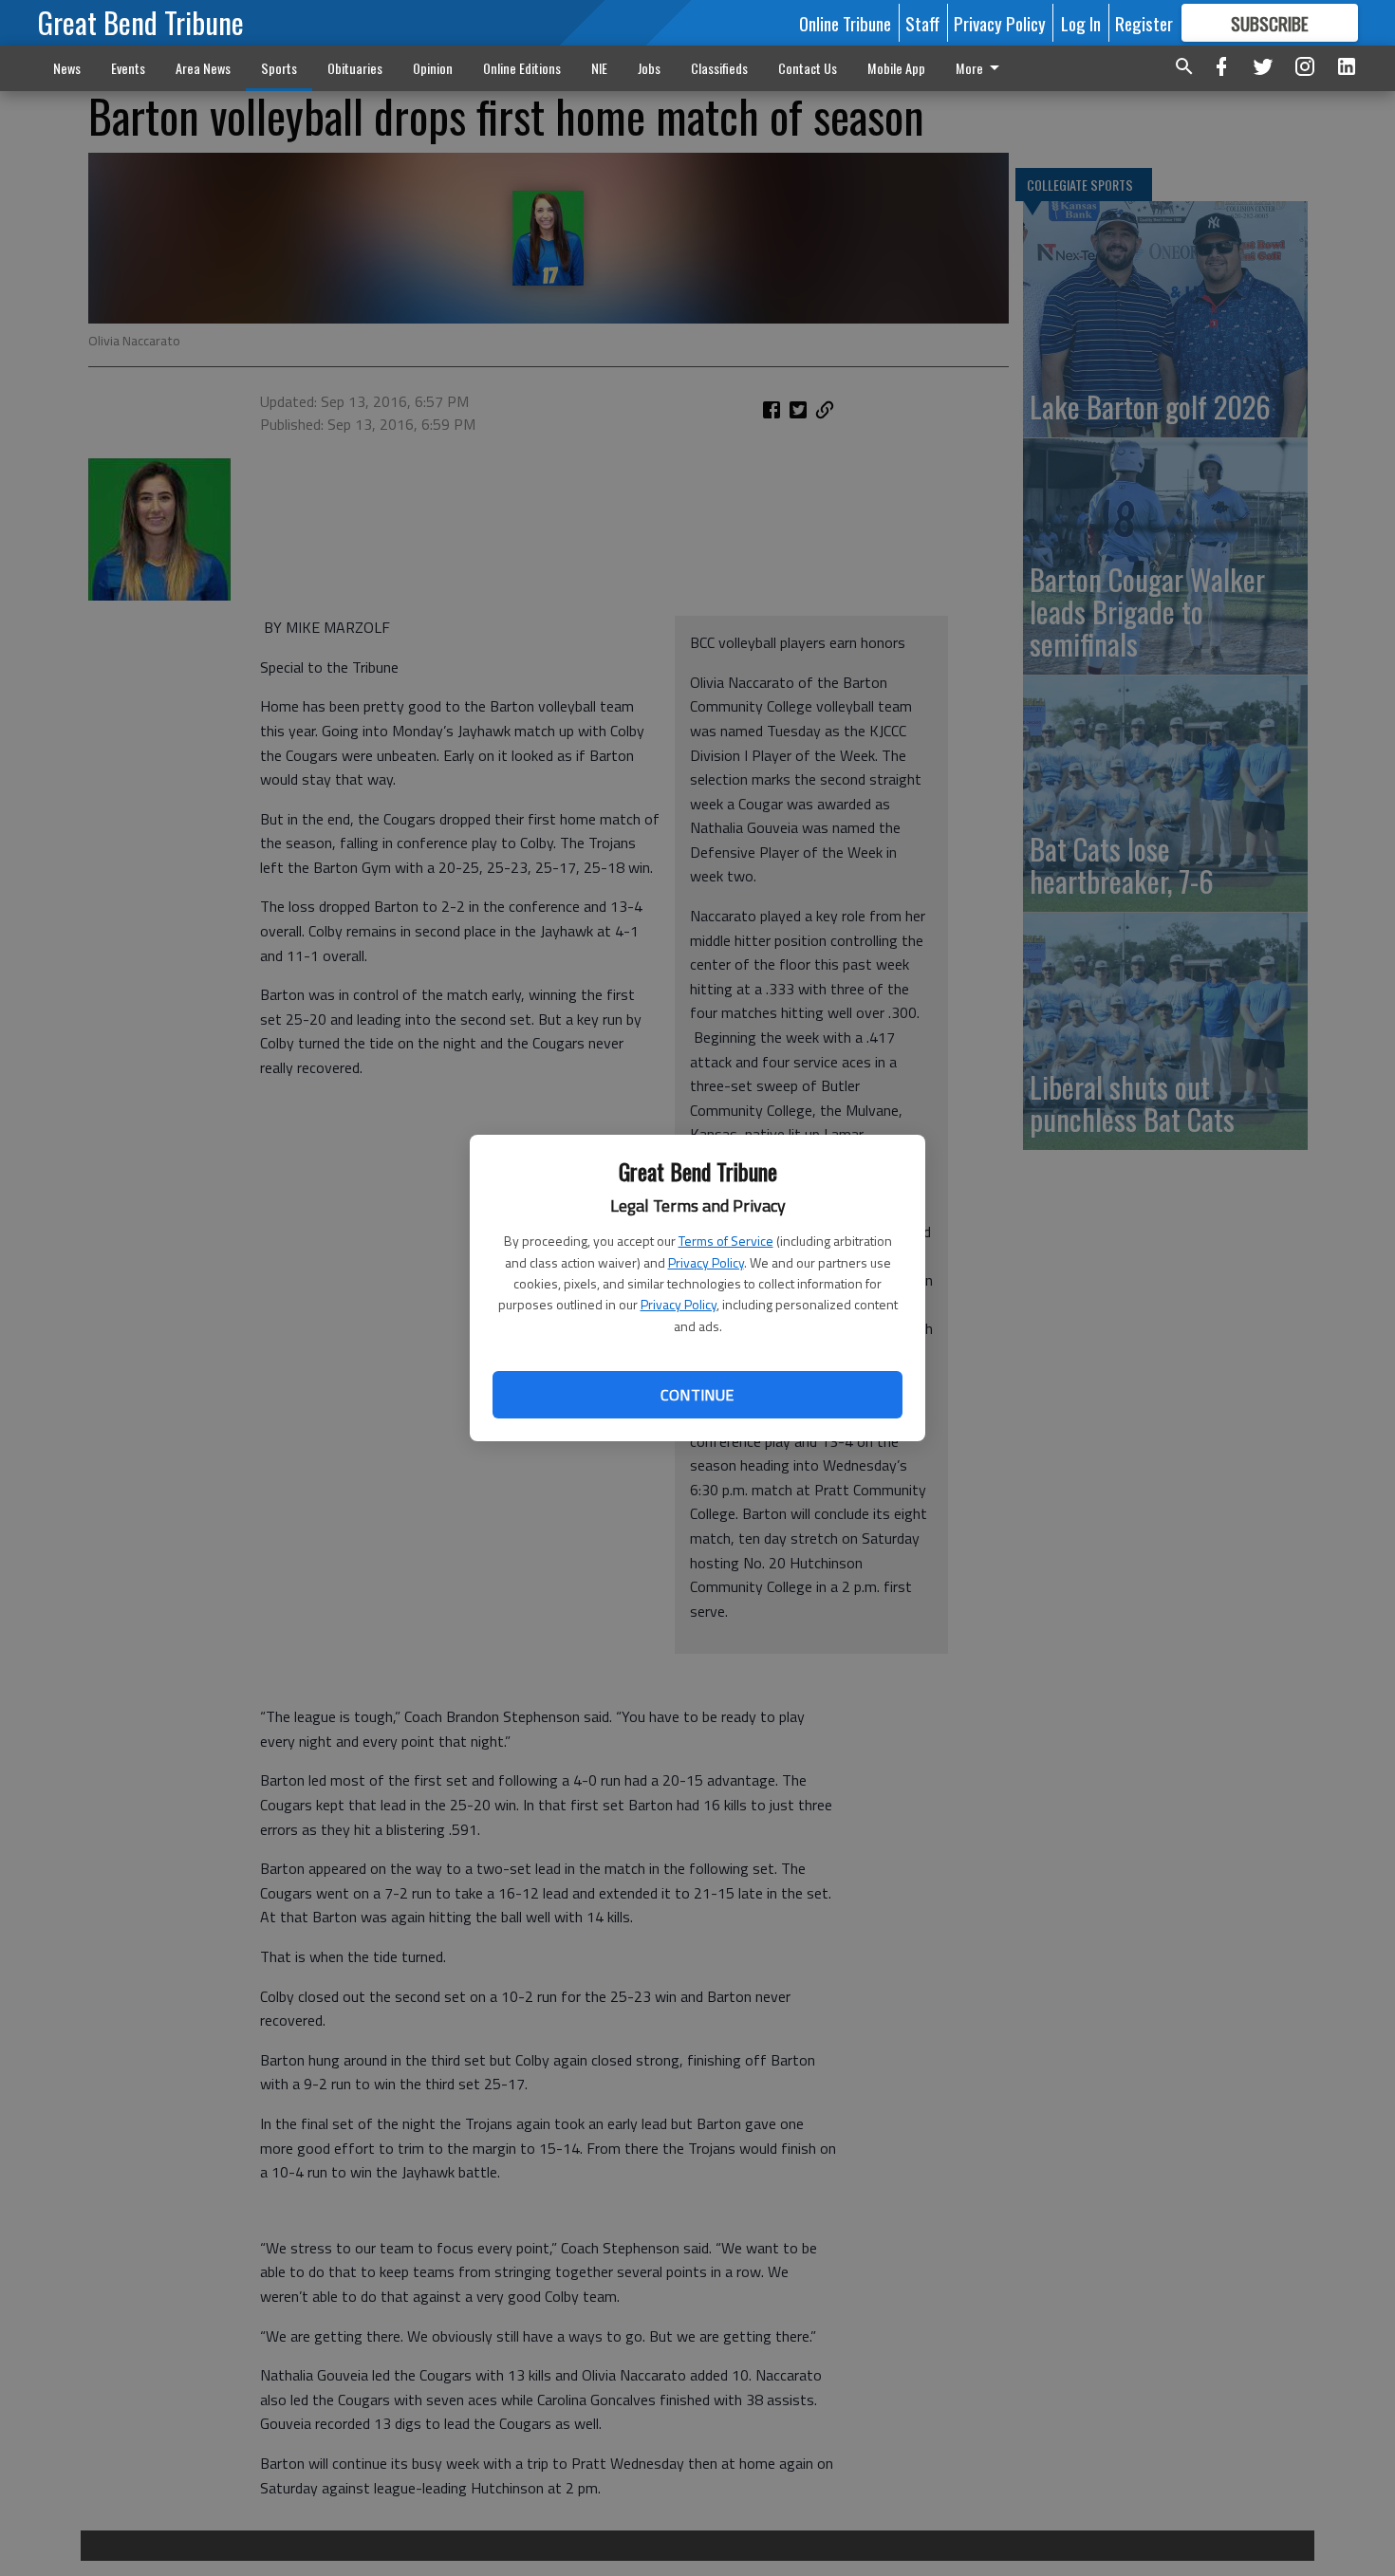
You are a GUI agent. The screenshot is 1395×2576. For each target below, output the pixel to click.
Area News (203, 68)
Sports (279, 68)
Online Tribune (845, 23)
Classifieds (719, 68)
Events (128, 68)
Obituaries (355, 68)
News (67, 68)
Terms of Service (726, 1241)
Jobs (649, 68)
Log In (1081, 23)
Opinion (433, 68)
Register (1144, 23)
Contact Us (808, 68)
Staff (922, 23)
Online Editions (522, 68)
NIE (599, 68)
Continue (697, 1395)
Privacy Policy (706, 1262)
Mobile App (896, 68)
